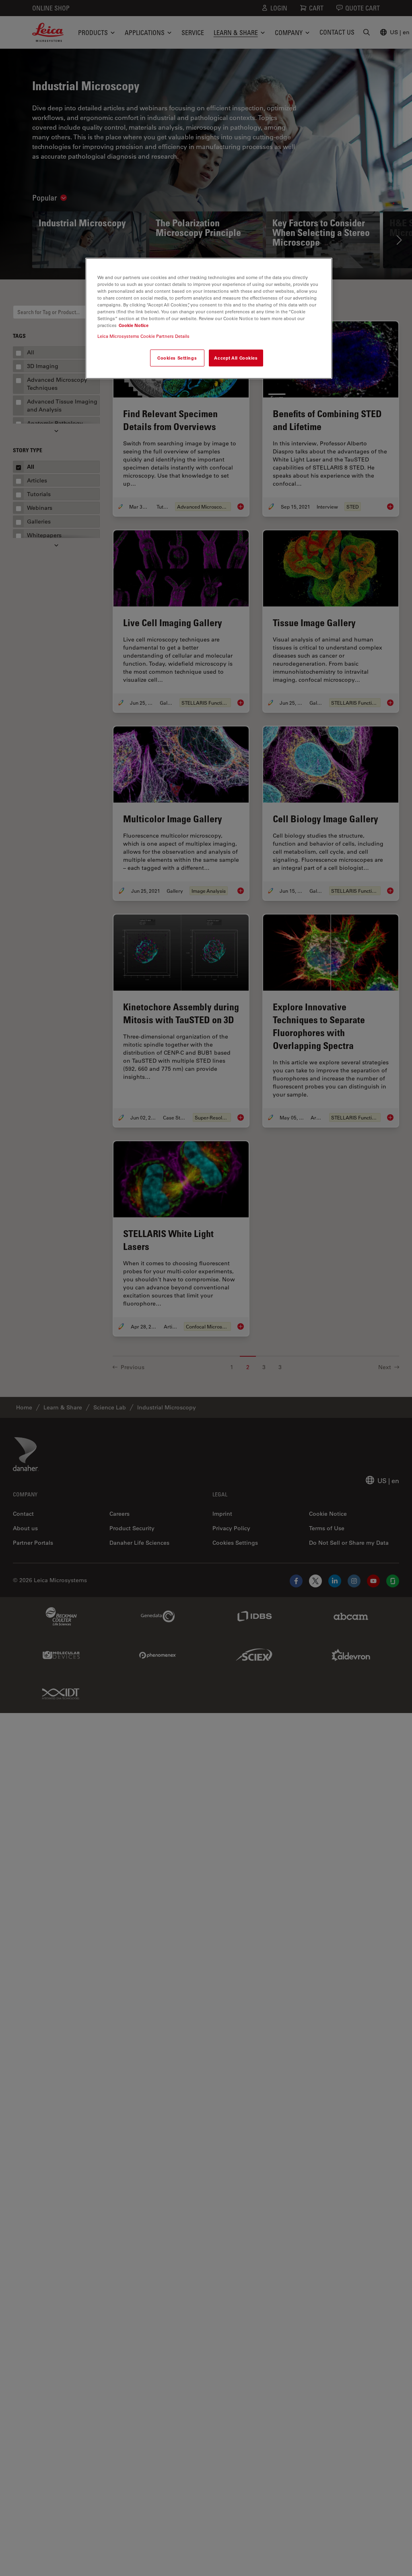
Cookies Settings (177, 358)
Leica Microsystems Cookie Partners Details (143, 336)
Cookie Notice (134, 325)
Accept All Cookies (236, 358)
